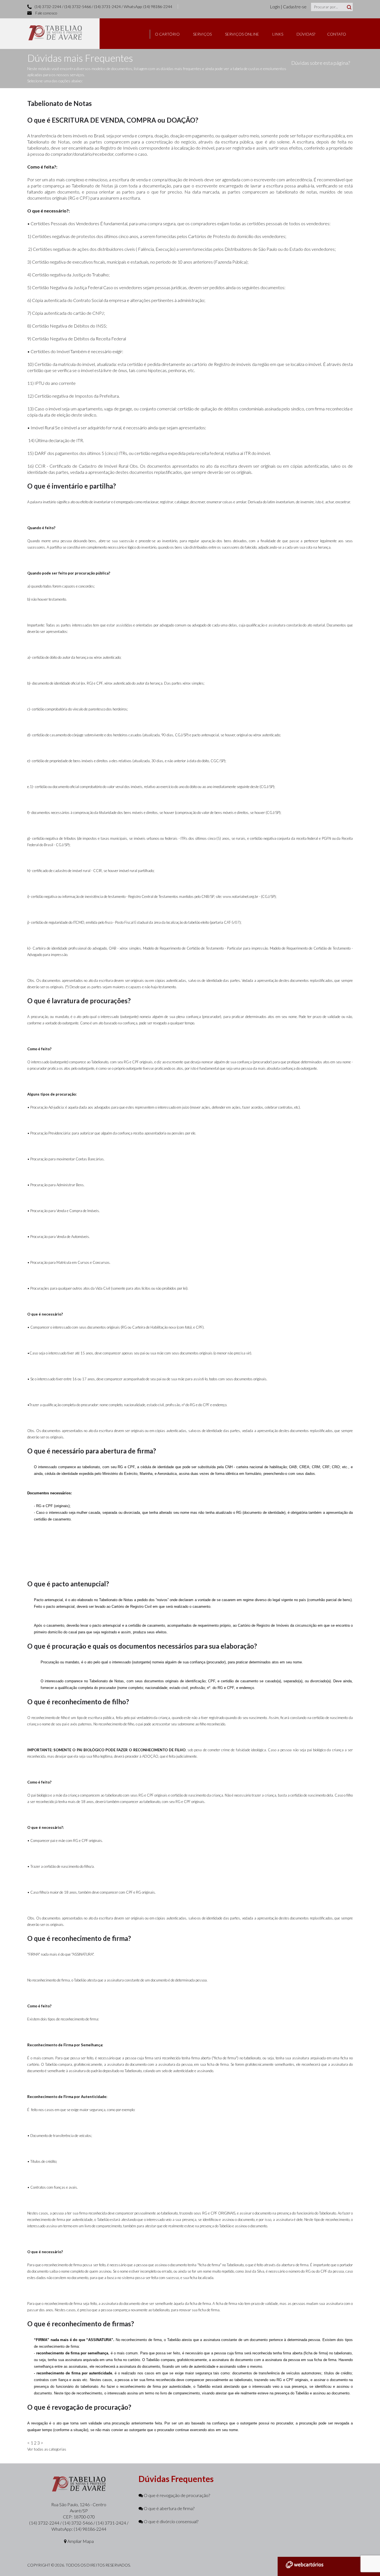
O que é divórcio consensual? (171, 2521)
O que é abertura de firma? (169, 2508)
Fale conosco (46, 13)
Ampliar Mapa (80, 2541)
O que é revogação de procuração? (177, 2495)
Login (275, 7)
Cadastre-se (295, 7)
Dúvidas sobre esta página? (321, 63)
